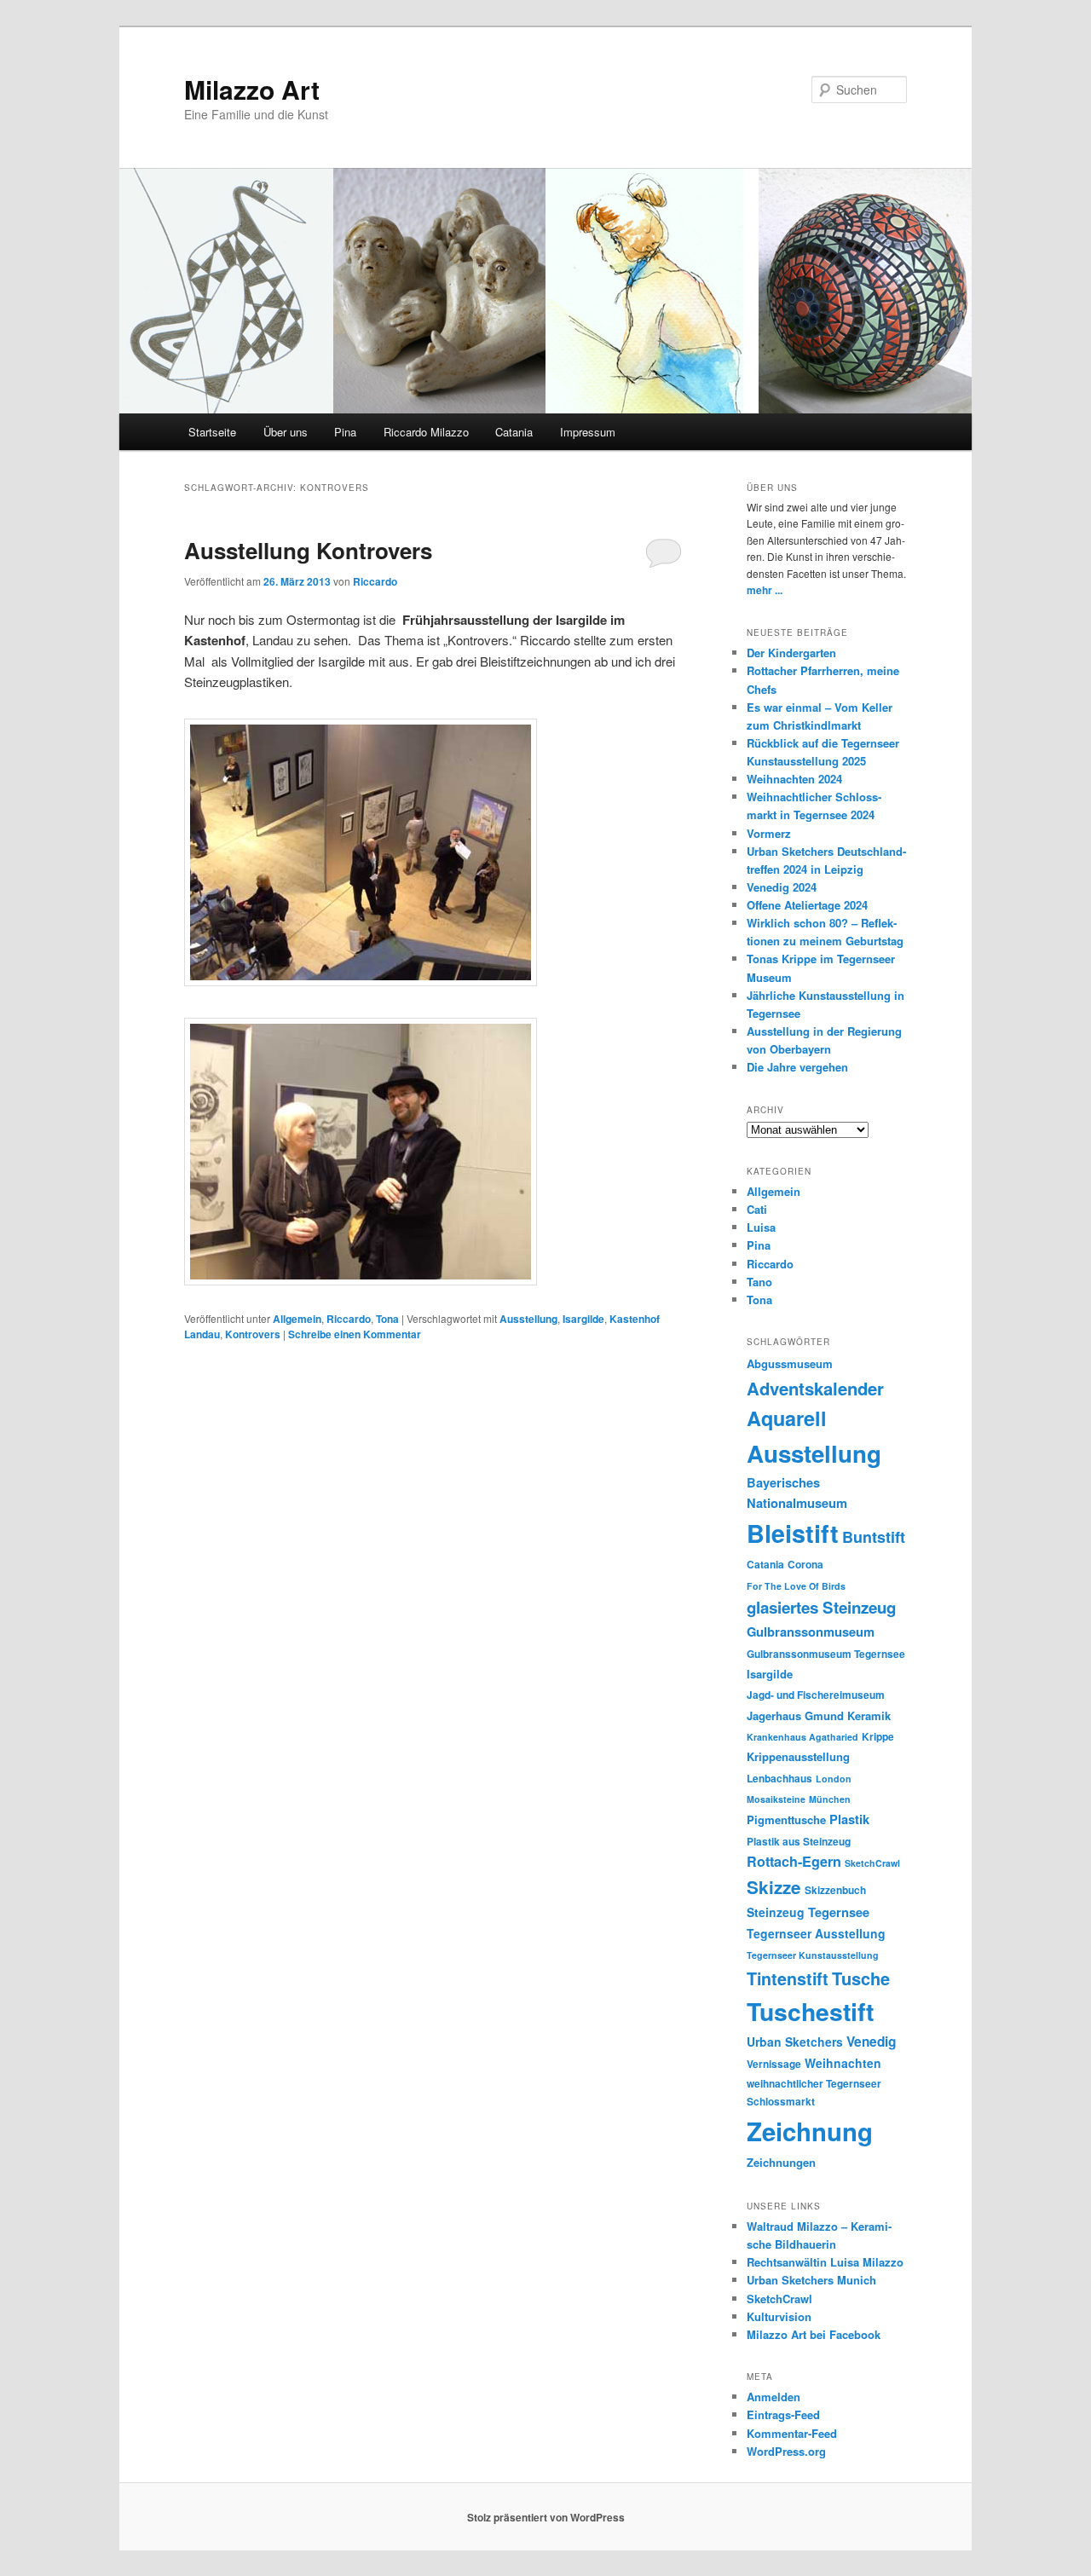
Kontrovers (253, 1334)
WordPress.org (786, 2451)
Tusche (861, 1978)
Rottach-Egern (794, 1861)
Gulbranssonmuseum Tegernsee (826, 1654)
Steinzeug (776, 1912)
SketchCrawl (872, 1863)
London (834, 1779)
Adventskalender (815, 1388)
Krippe (878, 1737)
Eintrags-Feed (783, 2414)
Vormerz (769, 833)
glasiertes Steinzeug (821, 1607)
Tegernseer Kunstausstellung (813, 1955)
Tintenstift (788, 1978)
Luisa (761, 1227)
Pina (345, 432)
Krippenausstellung (798, 1756)
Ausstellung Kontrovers (308, 550)
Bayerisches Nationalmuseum (797, 1493)
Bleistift (793, 1533)
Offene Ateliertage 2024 (807, 905)
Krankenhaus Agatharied (802, 1737)
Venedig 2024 (782, 887)
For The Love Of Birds (796, 1586)
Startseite (212, 432)
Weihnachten (843, 2063)
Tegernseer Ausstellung (816, 1933)
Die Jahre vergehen (797, 1067)
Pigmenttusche (786, 1819)
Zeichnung (810, 2131)
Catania (514, 432)
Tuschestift (810, 2011)
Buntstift (874, 1537)
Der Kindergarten (791, 653)
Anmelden (774, 2397)
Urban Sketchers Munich (811, 2280)
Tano (759, 1282)
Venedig (871, 2042)
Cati (757, 1209)
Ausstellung (528, 1319)
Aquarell (787, 1418)
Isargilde (583, 1319)
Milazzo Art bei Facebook (814, 2334)
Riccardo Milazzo (426, 432)
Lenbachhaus (779, 1779)
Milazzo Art (252, 89)
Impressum (588, 432)
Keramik (869, 1715)
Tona (387, 1319)
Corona (805, 1565)
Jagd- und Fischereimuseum (816, 1695)
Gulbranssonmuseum (811, 1632)
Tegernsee (839, 1912)
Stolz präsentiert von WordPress (546, 2517)
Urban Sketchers (795, 2042)
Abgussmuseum (790, 1363)
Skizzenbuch (835, 1890)
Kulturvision (779, 2316)
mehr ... (765, 590)
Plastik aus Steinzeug (799, 1842)
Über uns (286, 432)
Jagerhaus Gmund (795, 1715)
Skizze (774, 1887)
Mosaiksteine (776, 1799)
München (830, 1799)
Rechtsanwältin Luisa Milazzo (825, 2262)
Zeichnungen (781, 2162)
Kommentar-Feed (792, 2433)
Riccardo (375, 581)
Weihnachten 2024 (794, 779)
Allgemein (297, 1319)
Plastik (849, 1819)
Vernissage (774, 2064)
